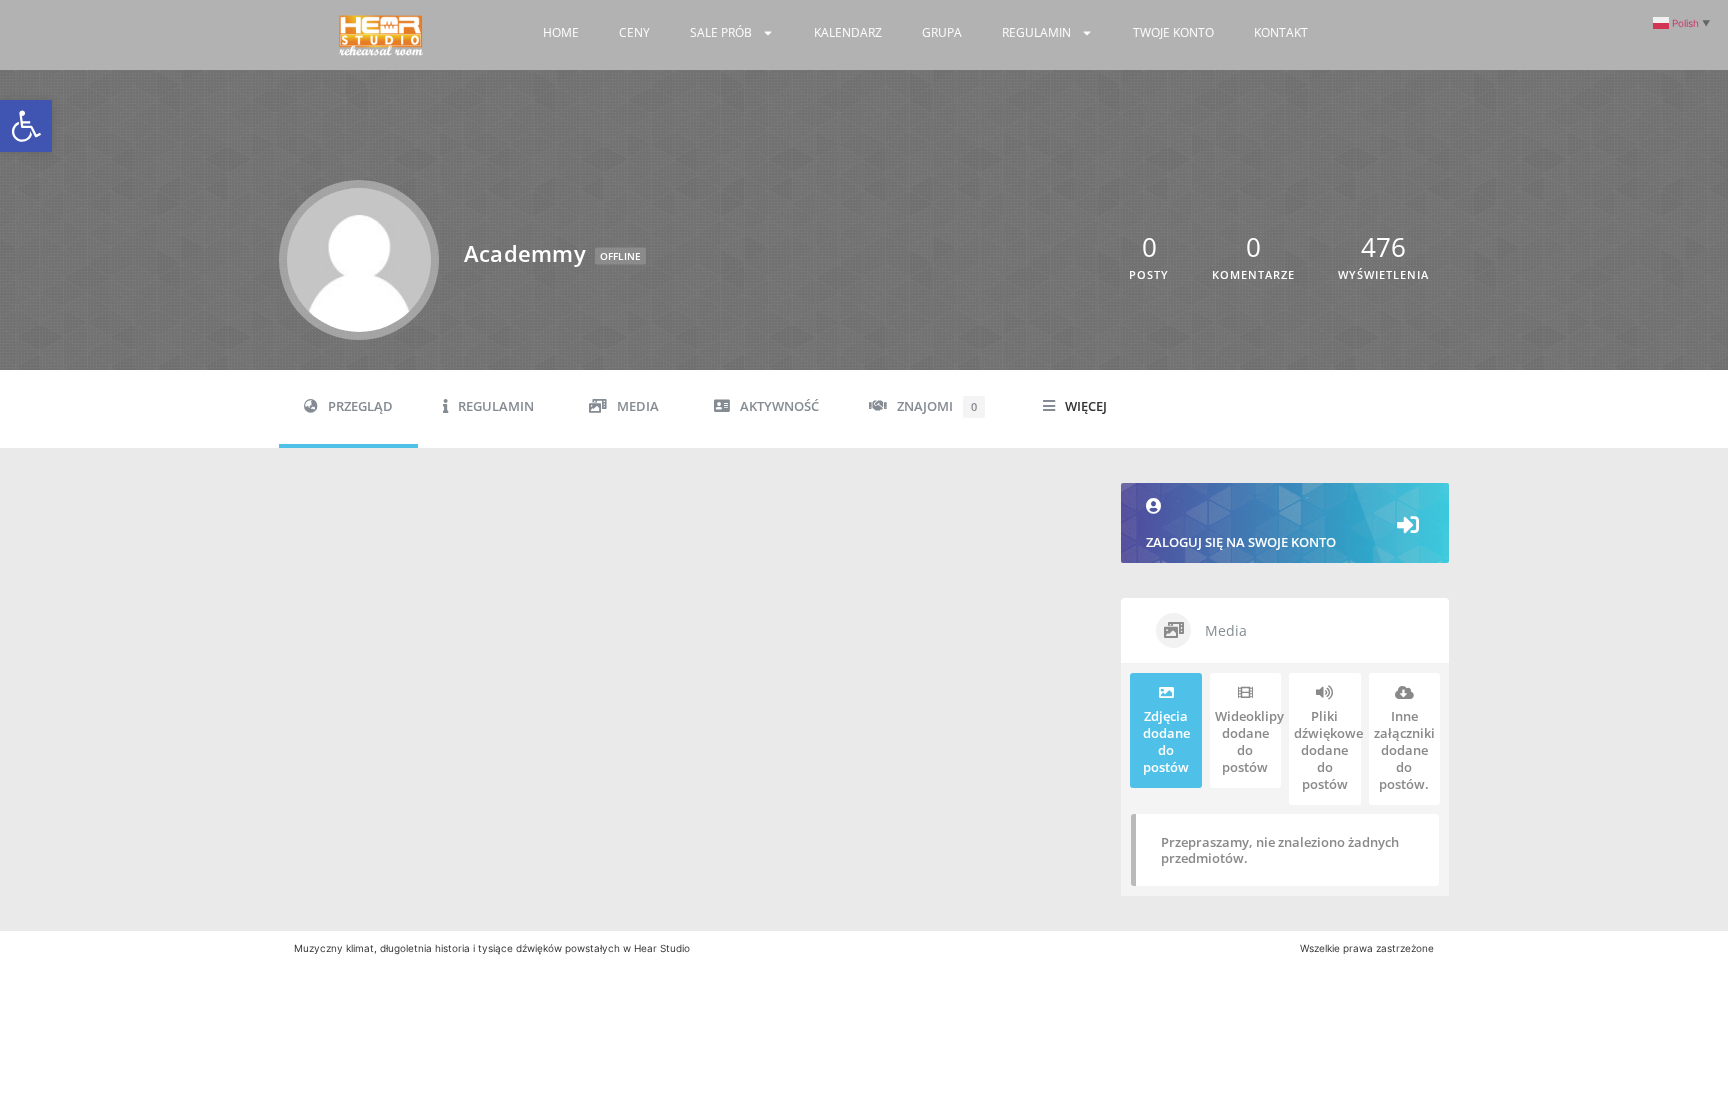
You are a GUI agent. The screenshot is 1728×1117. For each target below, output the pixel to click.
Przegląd (360, 406)
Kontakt (1281, 32)
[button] (26, 126)
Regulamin (1036, 32)
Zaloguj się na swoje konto (1241, 542)
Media (638, 406)
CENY (634, 32)
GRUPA (942, 32)
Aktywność (779, 406)
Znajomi (937, 406)
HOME (561, 32)
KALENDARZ (848, 32)
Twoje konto (1173, 32)
